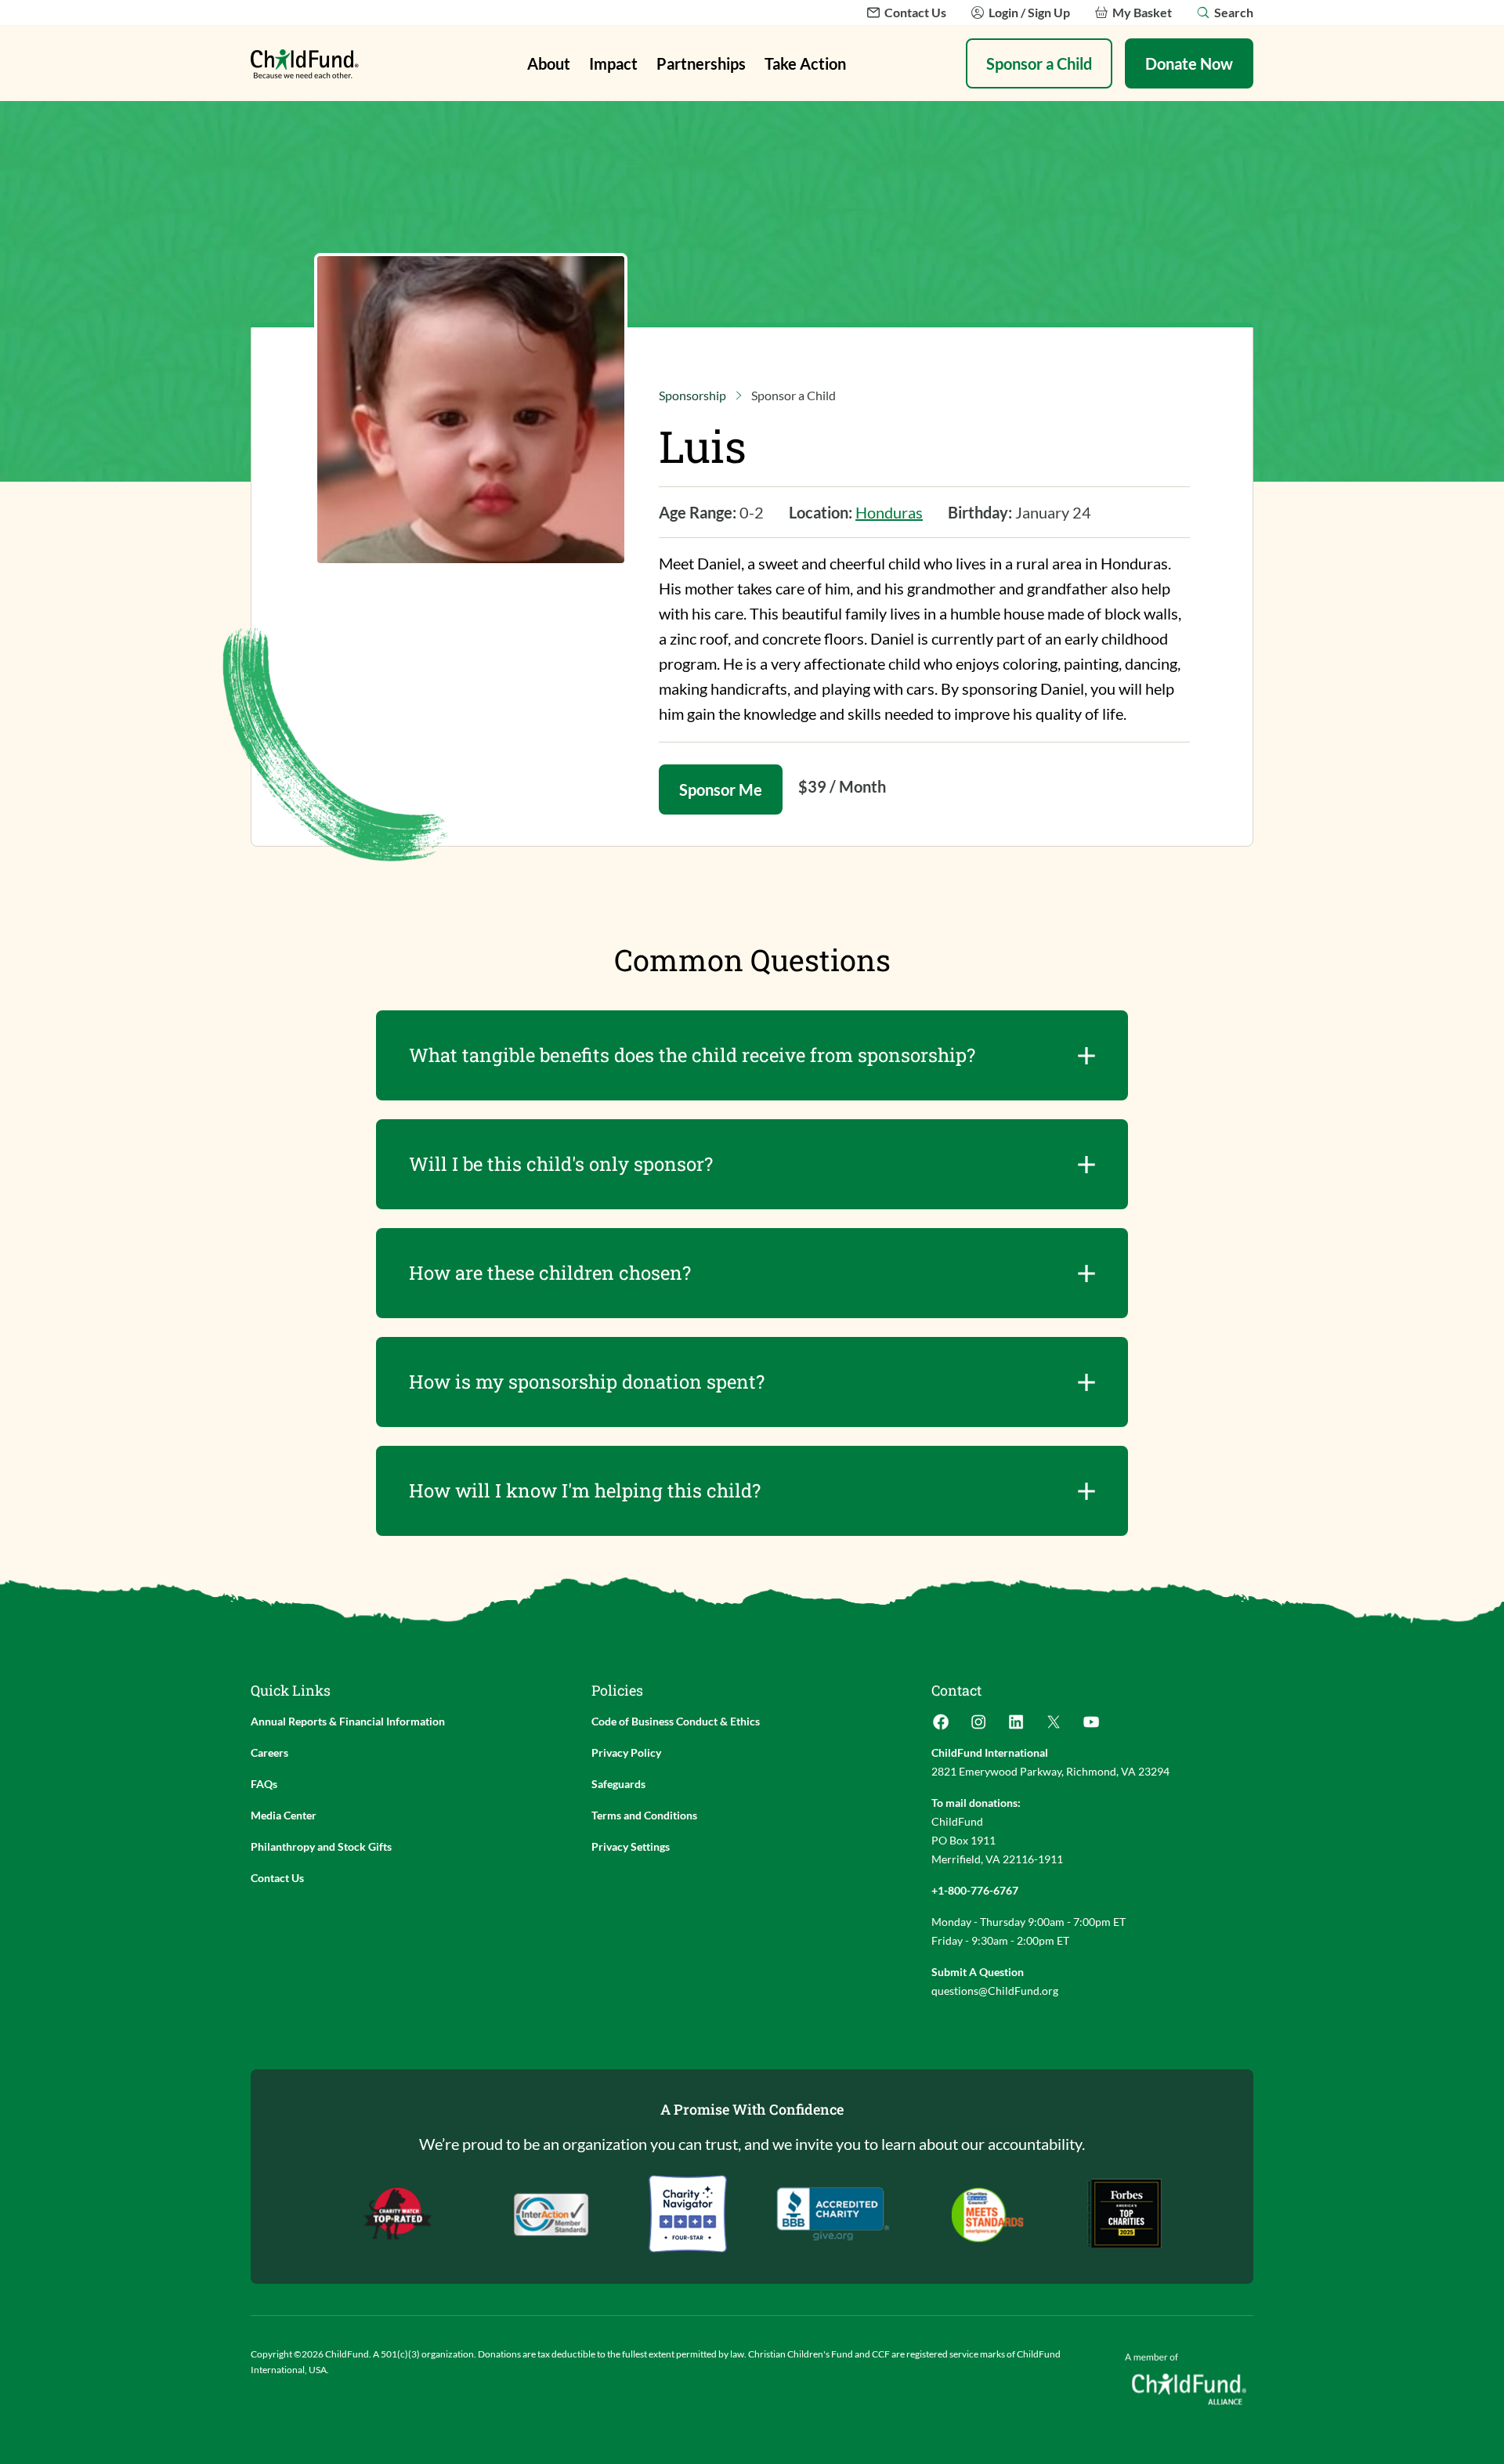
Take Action (805, 63)
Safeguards (618, 1784)
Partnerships (701, 63)
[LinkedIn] (1016, 1727)
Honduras (889, 512)
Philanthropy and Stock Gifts (321, 1846)
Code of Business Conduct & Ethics (676, 1721)
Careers (269, 1752)
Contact (956, 1690)
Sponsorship (692, 395)
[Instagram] (978, 1727)
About (549, 63)
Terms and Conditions (644, 1815)
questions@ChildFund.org (995, 1991)
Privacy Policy (626, 1752)
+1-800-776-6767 (975, 1890)
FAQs (264, 1784)
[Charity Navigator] (833, 2214)
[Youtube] (1091, 1727)
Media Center (284, 1815)
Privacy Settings (631, 1846)
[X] (1054, 1727)
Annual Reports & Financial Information (348, 1721)
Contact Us (277, 1878)
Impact (613, 63)
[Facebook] (941, 1727)
